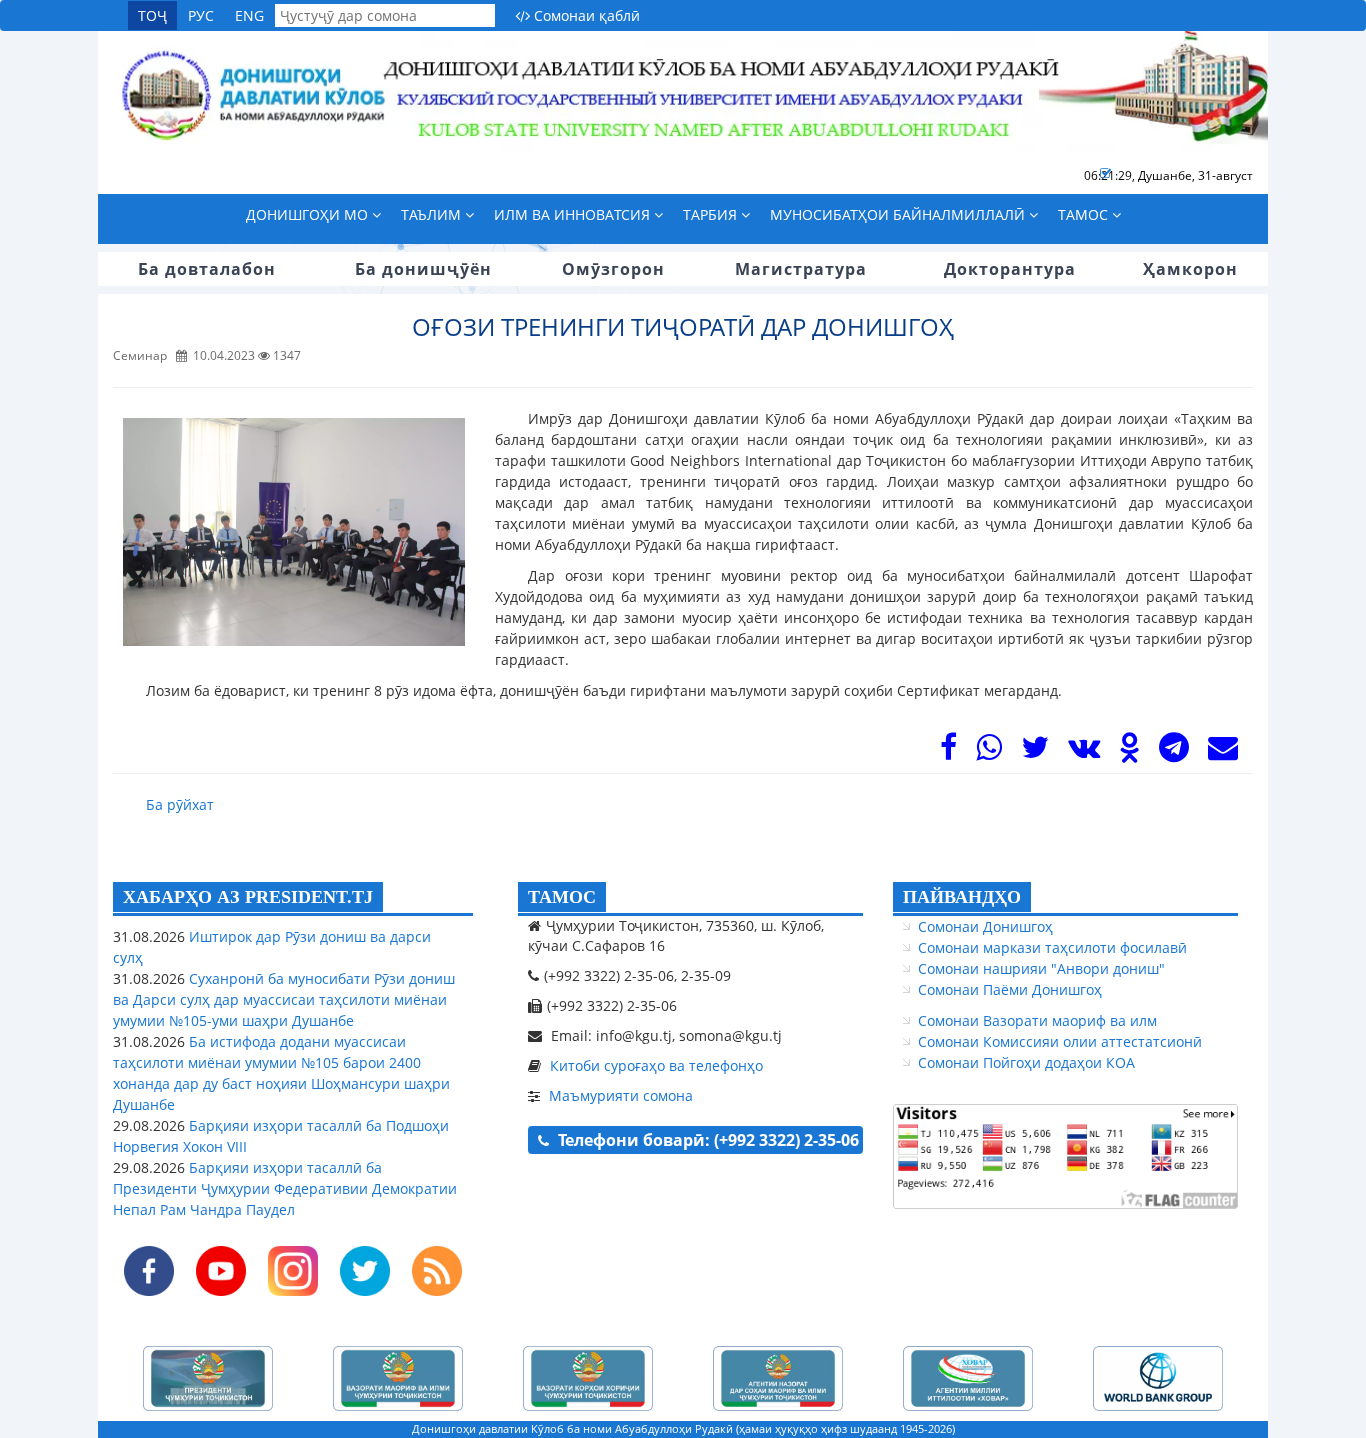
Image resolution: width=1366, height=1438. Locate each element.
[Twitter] (1035, 752)
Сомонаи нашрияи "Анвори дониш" (1041, 968)
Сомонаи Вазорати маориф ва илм (1037, 1020)
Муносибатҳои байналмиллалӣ (899, 214)
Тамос (1085, 214)
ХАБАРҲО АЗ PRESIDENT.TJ (248, 897)
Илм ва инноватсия (574, 214)
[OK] (1129, 752)
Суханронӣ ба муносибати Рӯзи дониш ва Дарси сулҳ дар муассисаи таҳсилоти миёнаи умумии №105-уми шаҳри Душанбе (284, 999)
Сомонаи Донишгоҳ (985, 926)
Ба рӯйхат (180, 804)
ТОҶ (152, 15)
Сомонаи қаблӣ (585, 15)
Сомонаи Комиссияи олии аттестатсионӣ (1060, 1041)
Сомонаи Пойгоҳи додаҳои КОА (1026, 1062)
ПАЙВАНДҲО (962, 897)
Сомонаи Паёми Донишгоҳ (1010, 989)
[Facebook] (948, 752)
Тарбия (712, 214)
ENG (249, 15)
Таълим (433, 214)
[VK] (1084, 752)
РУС (201, 15)
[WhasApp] (989, 752)
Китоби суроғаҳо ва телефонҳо (656, 1065)
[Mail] (1223, 752)
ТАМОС (562, 897)
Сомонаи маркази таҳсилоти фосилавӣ (1052, 947)
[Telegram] (1174, 752)
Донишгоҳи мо (309, 214)
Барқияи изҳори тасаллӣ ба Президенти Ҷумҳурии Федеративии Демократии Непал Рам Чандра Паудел (285, 1188)
